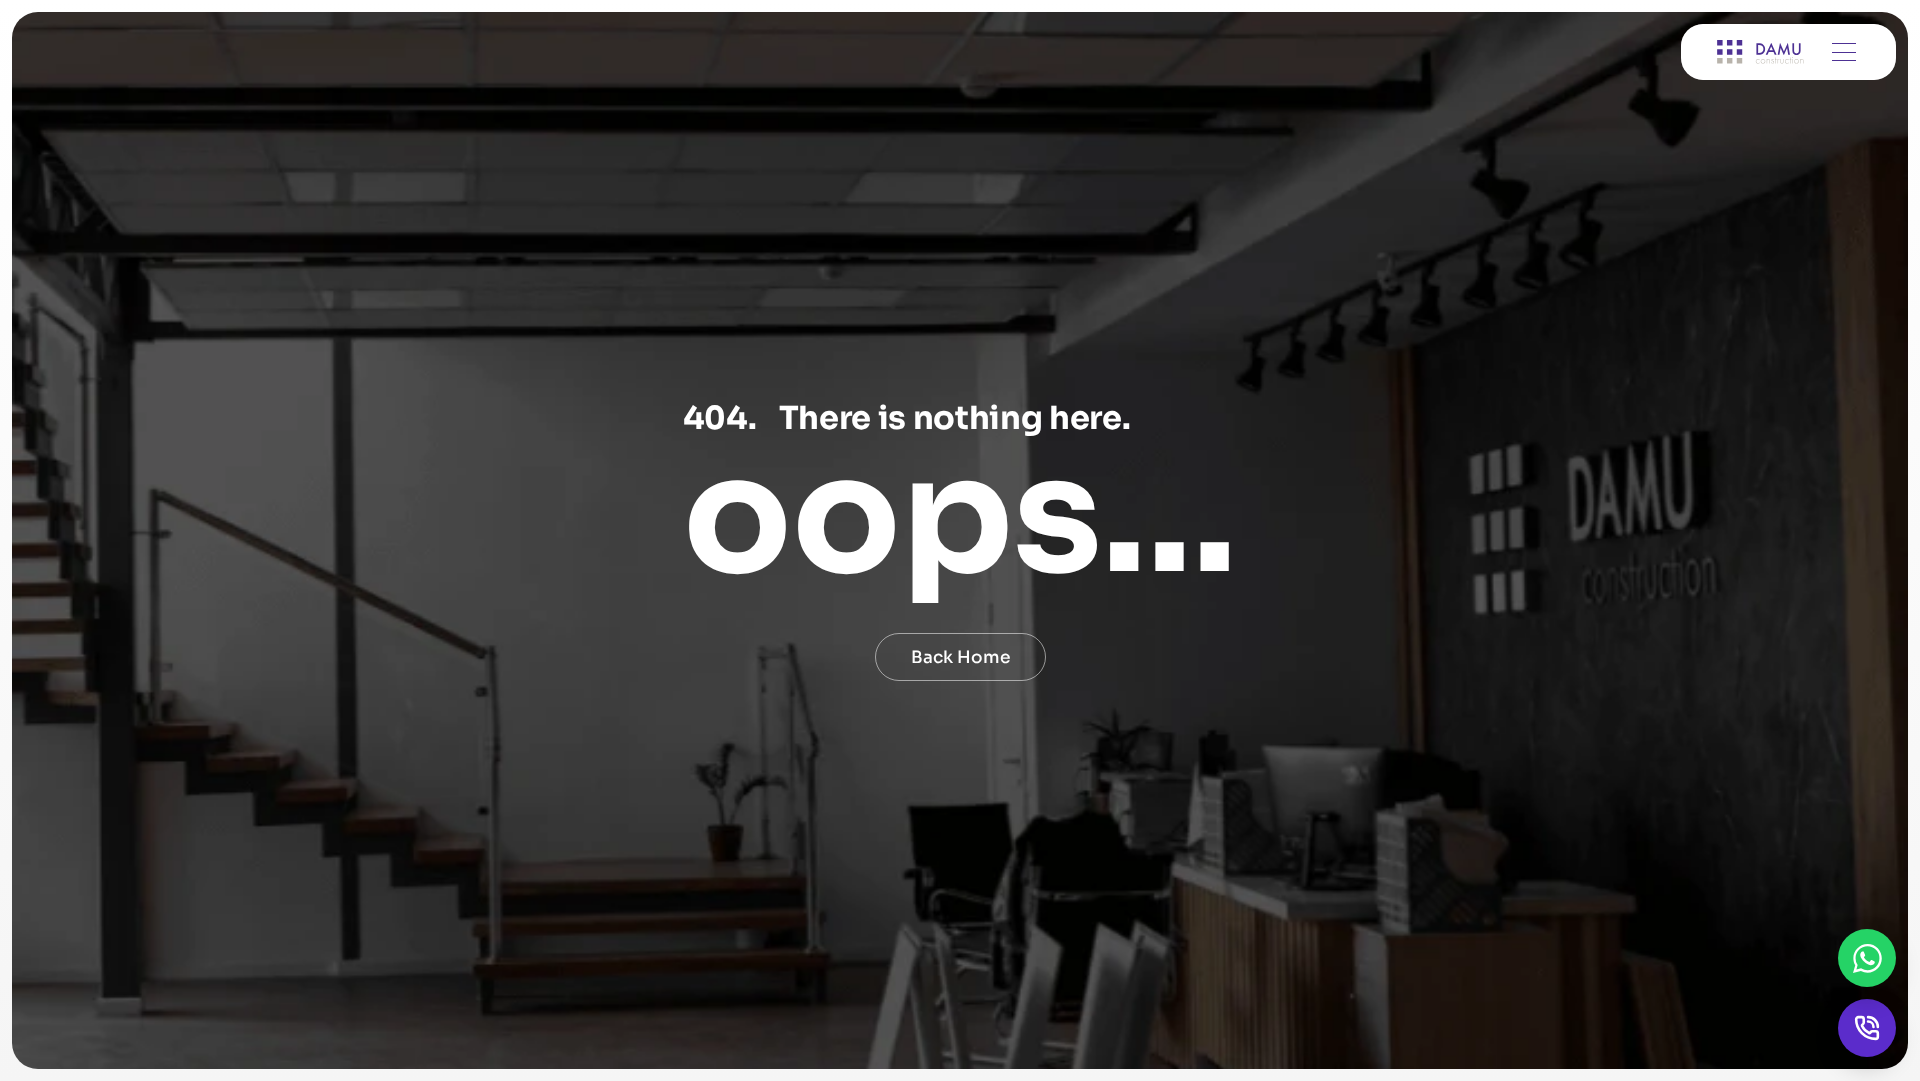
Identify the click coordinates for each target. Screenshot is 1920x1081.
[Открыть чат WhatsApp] (1867, 958)
